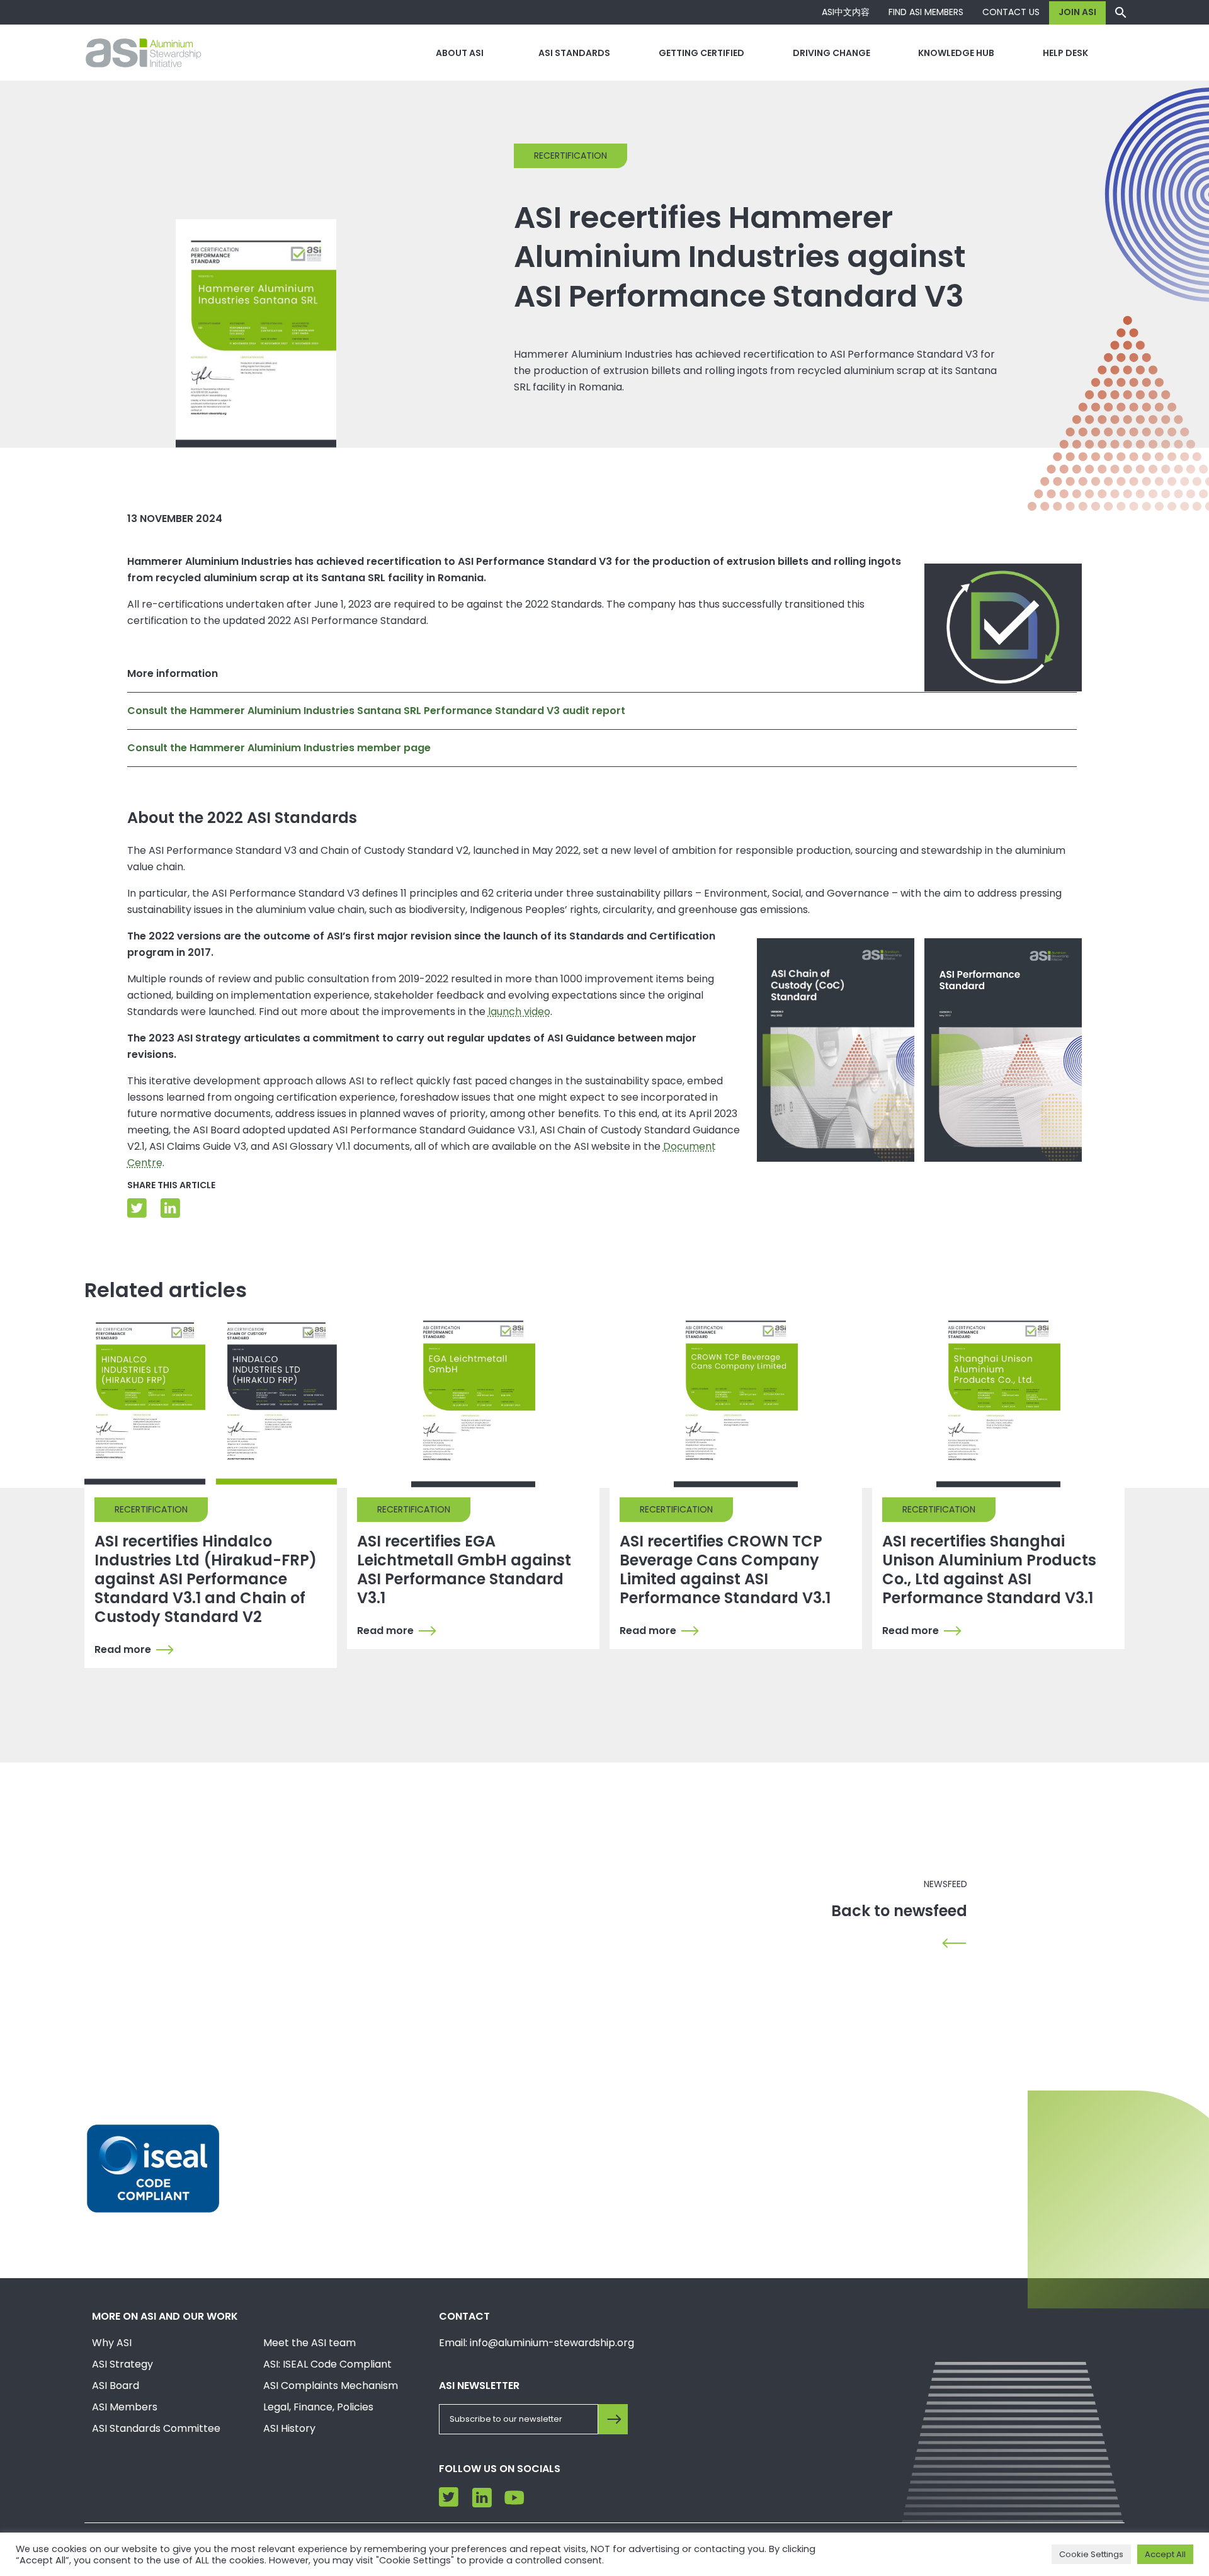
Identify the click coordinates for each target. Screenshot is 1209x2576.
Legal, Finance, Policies (318, 2407)
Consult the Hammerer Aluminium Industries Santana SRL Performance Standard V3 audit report (376, 711)
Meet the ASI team (309, 2343)
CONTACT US (1011, 12)
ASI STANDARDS (574, 53)
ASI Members (125, 2407)
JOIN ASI (1077, 12)
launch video (519, 1012)
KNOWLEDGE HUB (956, 53)
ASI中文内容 (846, 12)
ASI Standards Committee (156, 2428)
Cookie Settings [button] (1091, 2554)
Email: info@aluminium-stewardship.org (536, 2343)
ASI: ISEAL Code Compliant (327, 2364)
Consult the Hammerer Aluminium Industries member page (279, 748)
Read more (123, 1650)
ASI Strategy (122, 2364)
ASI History (289, 2428)
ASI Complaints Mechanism (331, 2386)
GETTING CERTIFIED (701, 53)
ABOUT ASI (460, 53)
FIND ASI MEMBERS (926, 12)
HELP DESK (1065, 53)
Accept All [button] (1165, 2554)
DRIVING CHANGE (832, 53)
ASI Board (116, 2386)
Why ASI (112, 2343)
